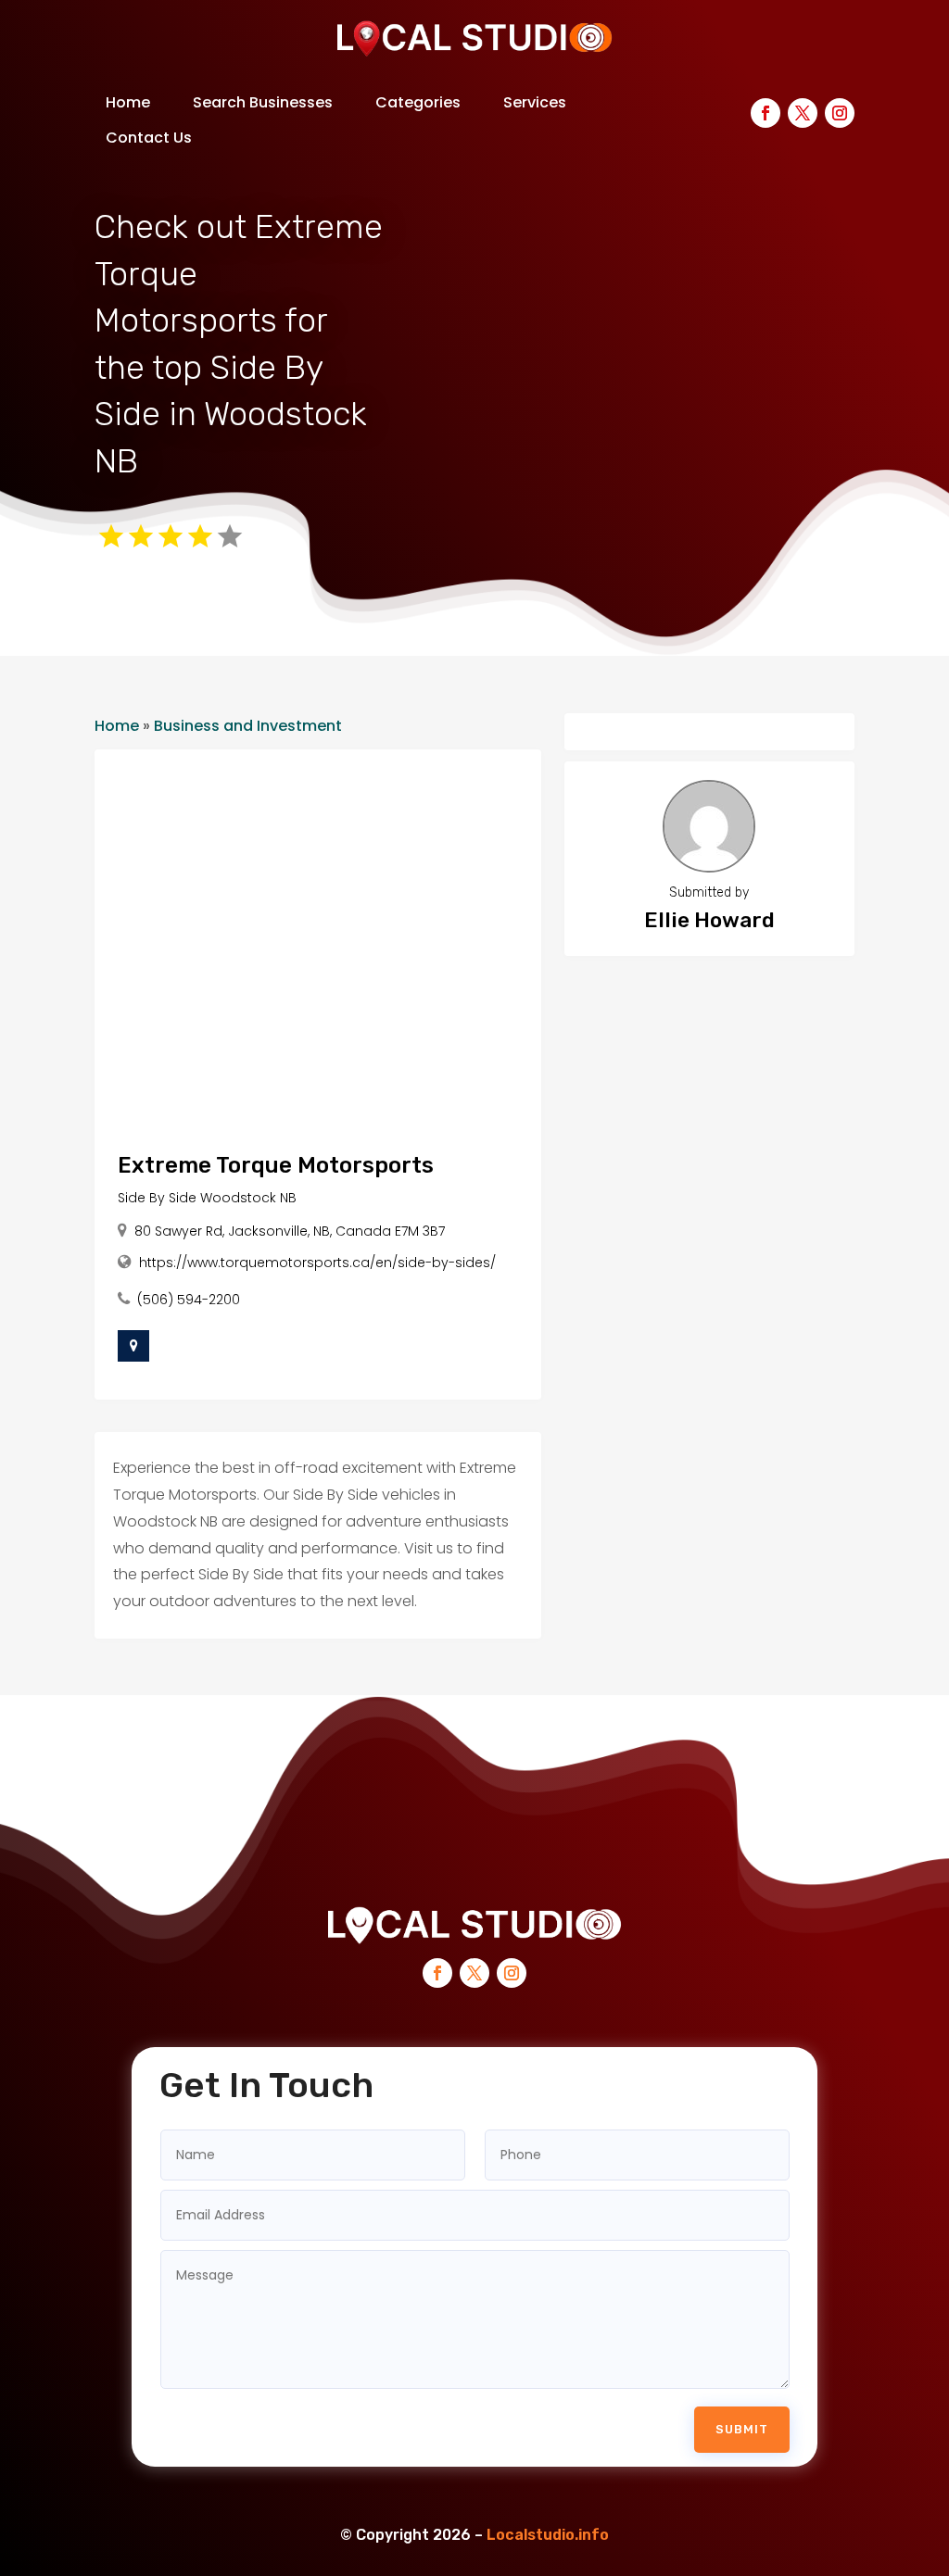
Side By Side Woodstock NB (207, 1198)
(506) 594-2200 (189, 1300)
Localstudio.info (548, 2535)
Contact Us (149, 138)
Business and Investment (248, 726)
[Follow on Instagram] (840, 113)
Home (128, 102)
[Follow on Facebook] (766, 113)
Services (535, 102)
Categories (418, 102)
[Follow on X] (803, 113)
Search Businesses (263, 102)
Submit (742, 2429)
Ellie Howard (709, 920)
